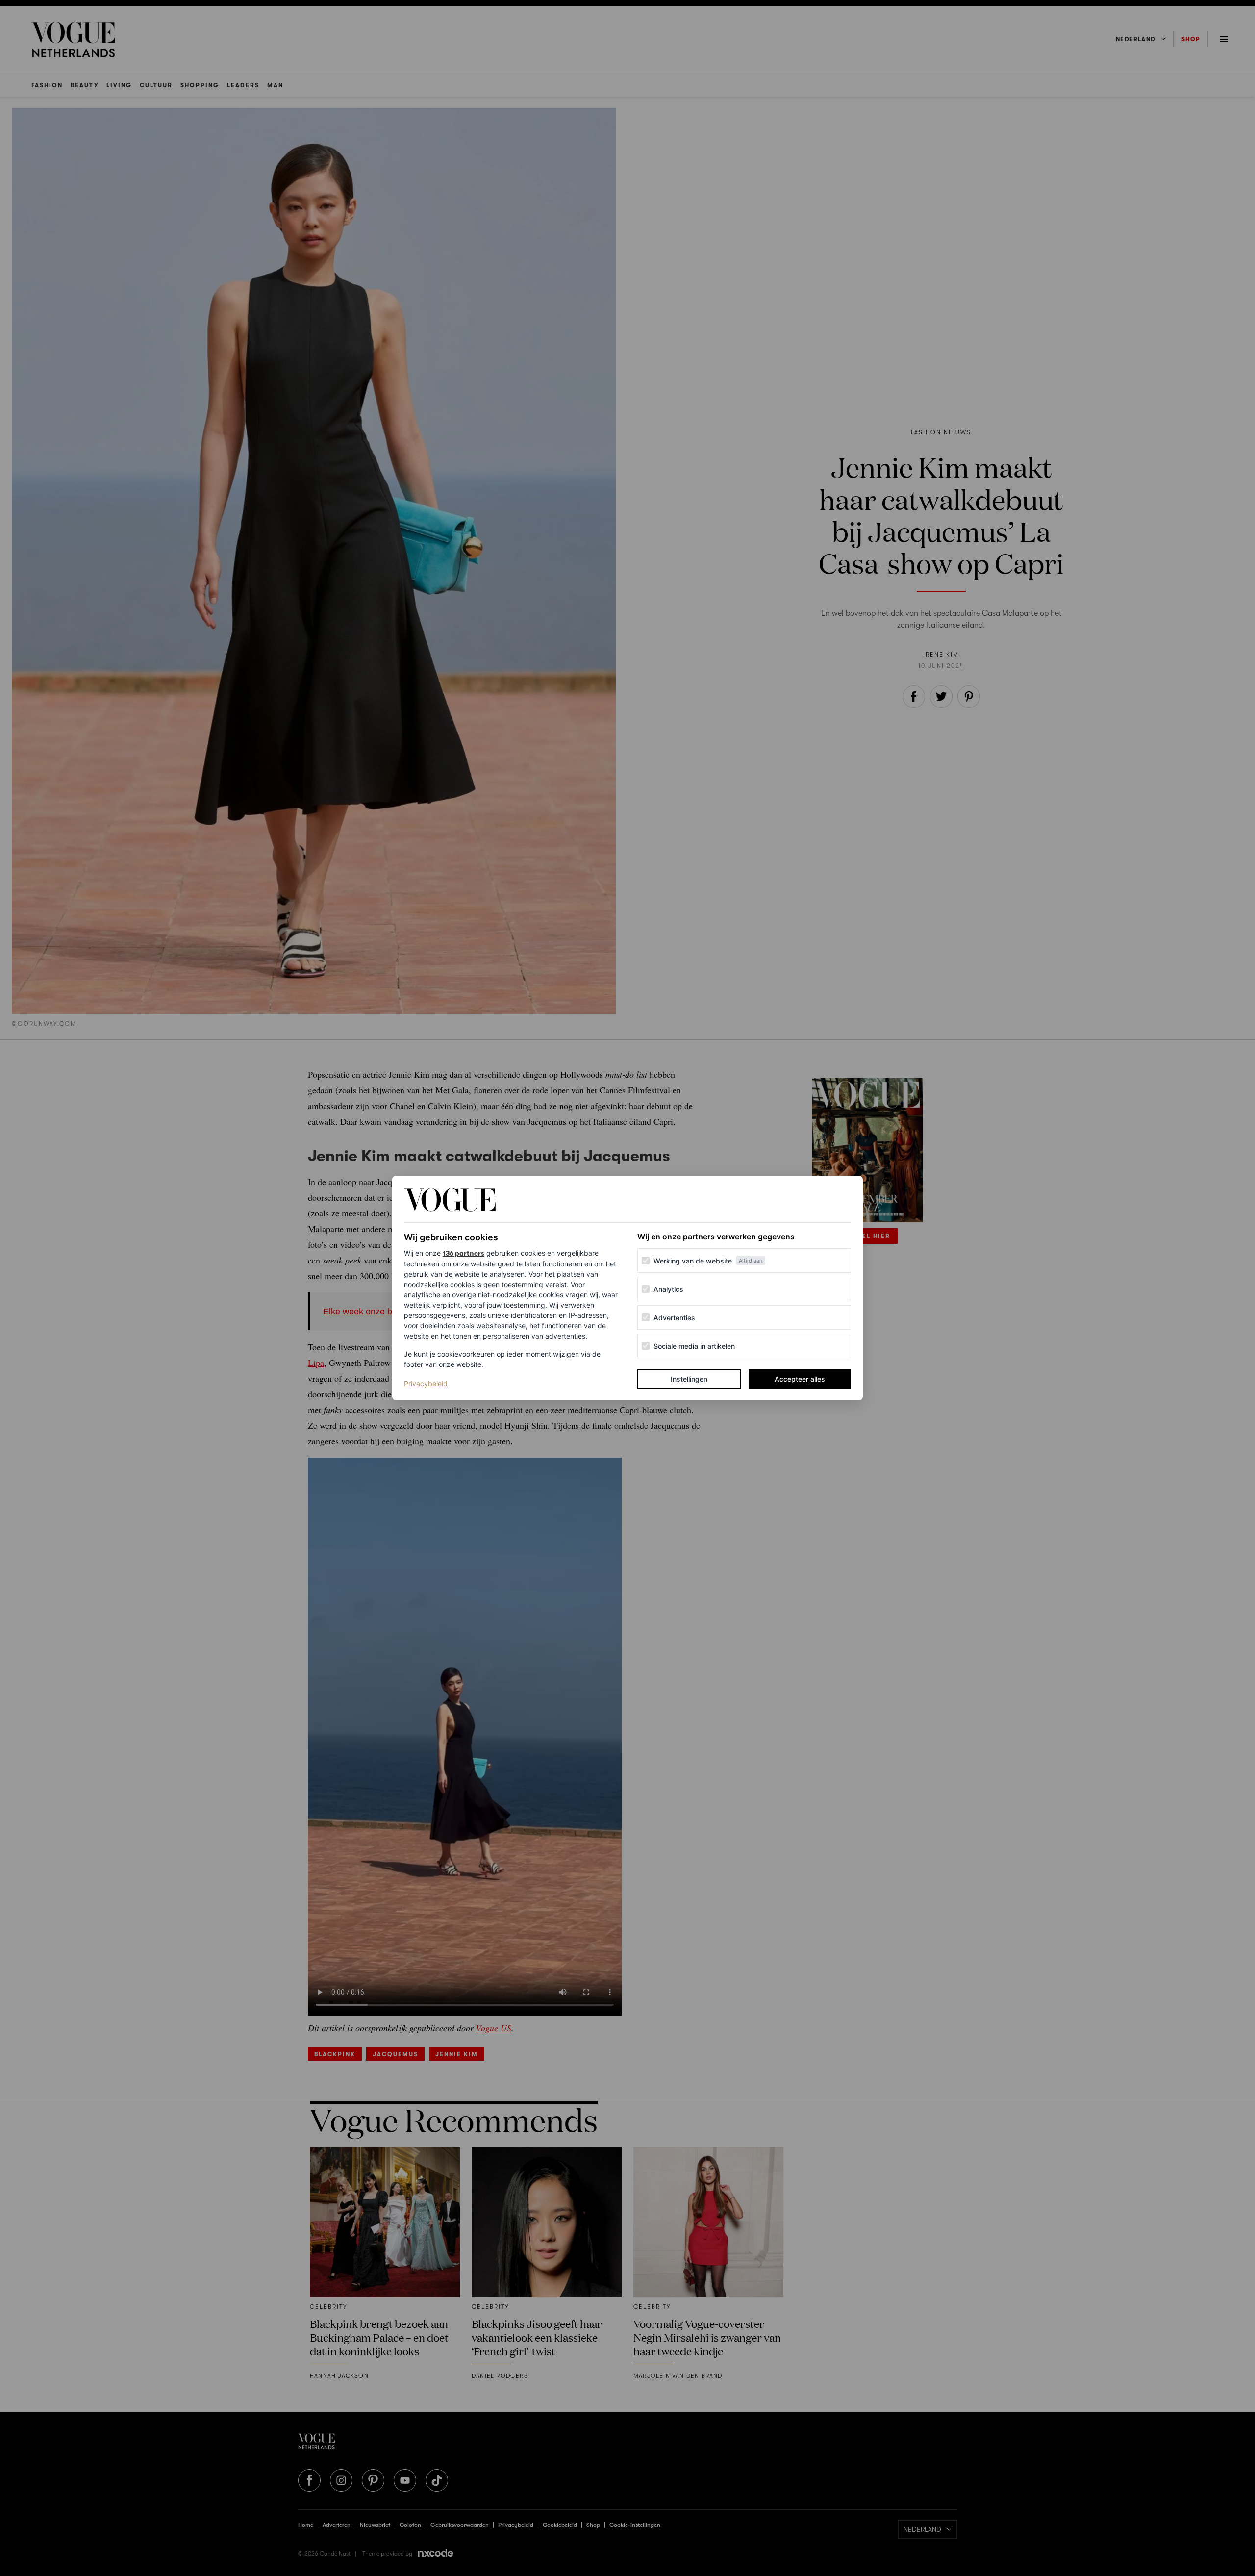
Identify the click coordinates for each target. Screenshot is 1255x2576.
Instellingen (689, 1379)
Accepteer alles (800, 1379)
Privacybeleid (426, 1383)
